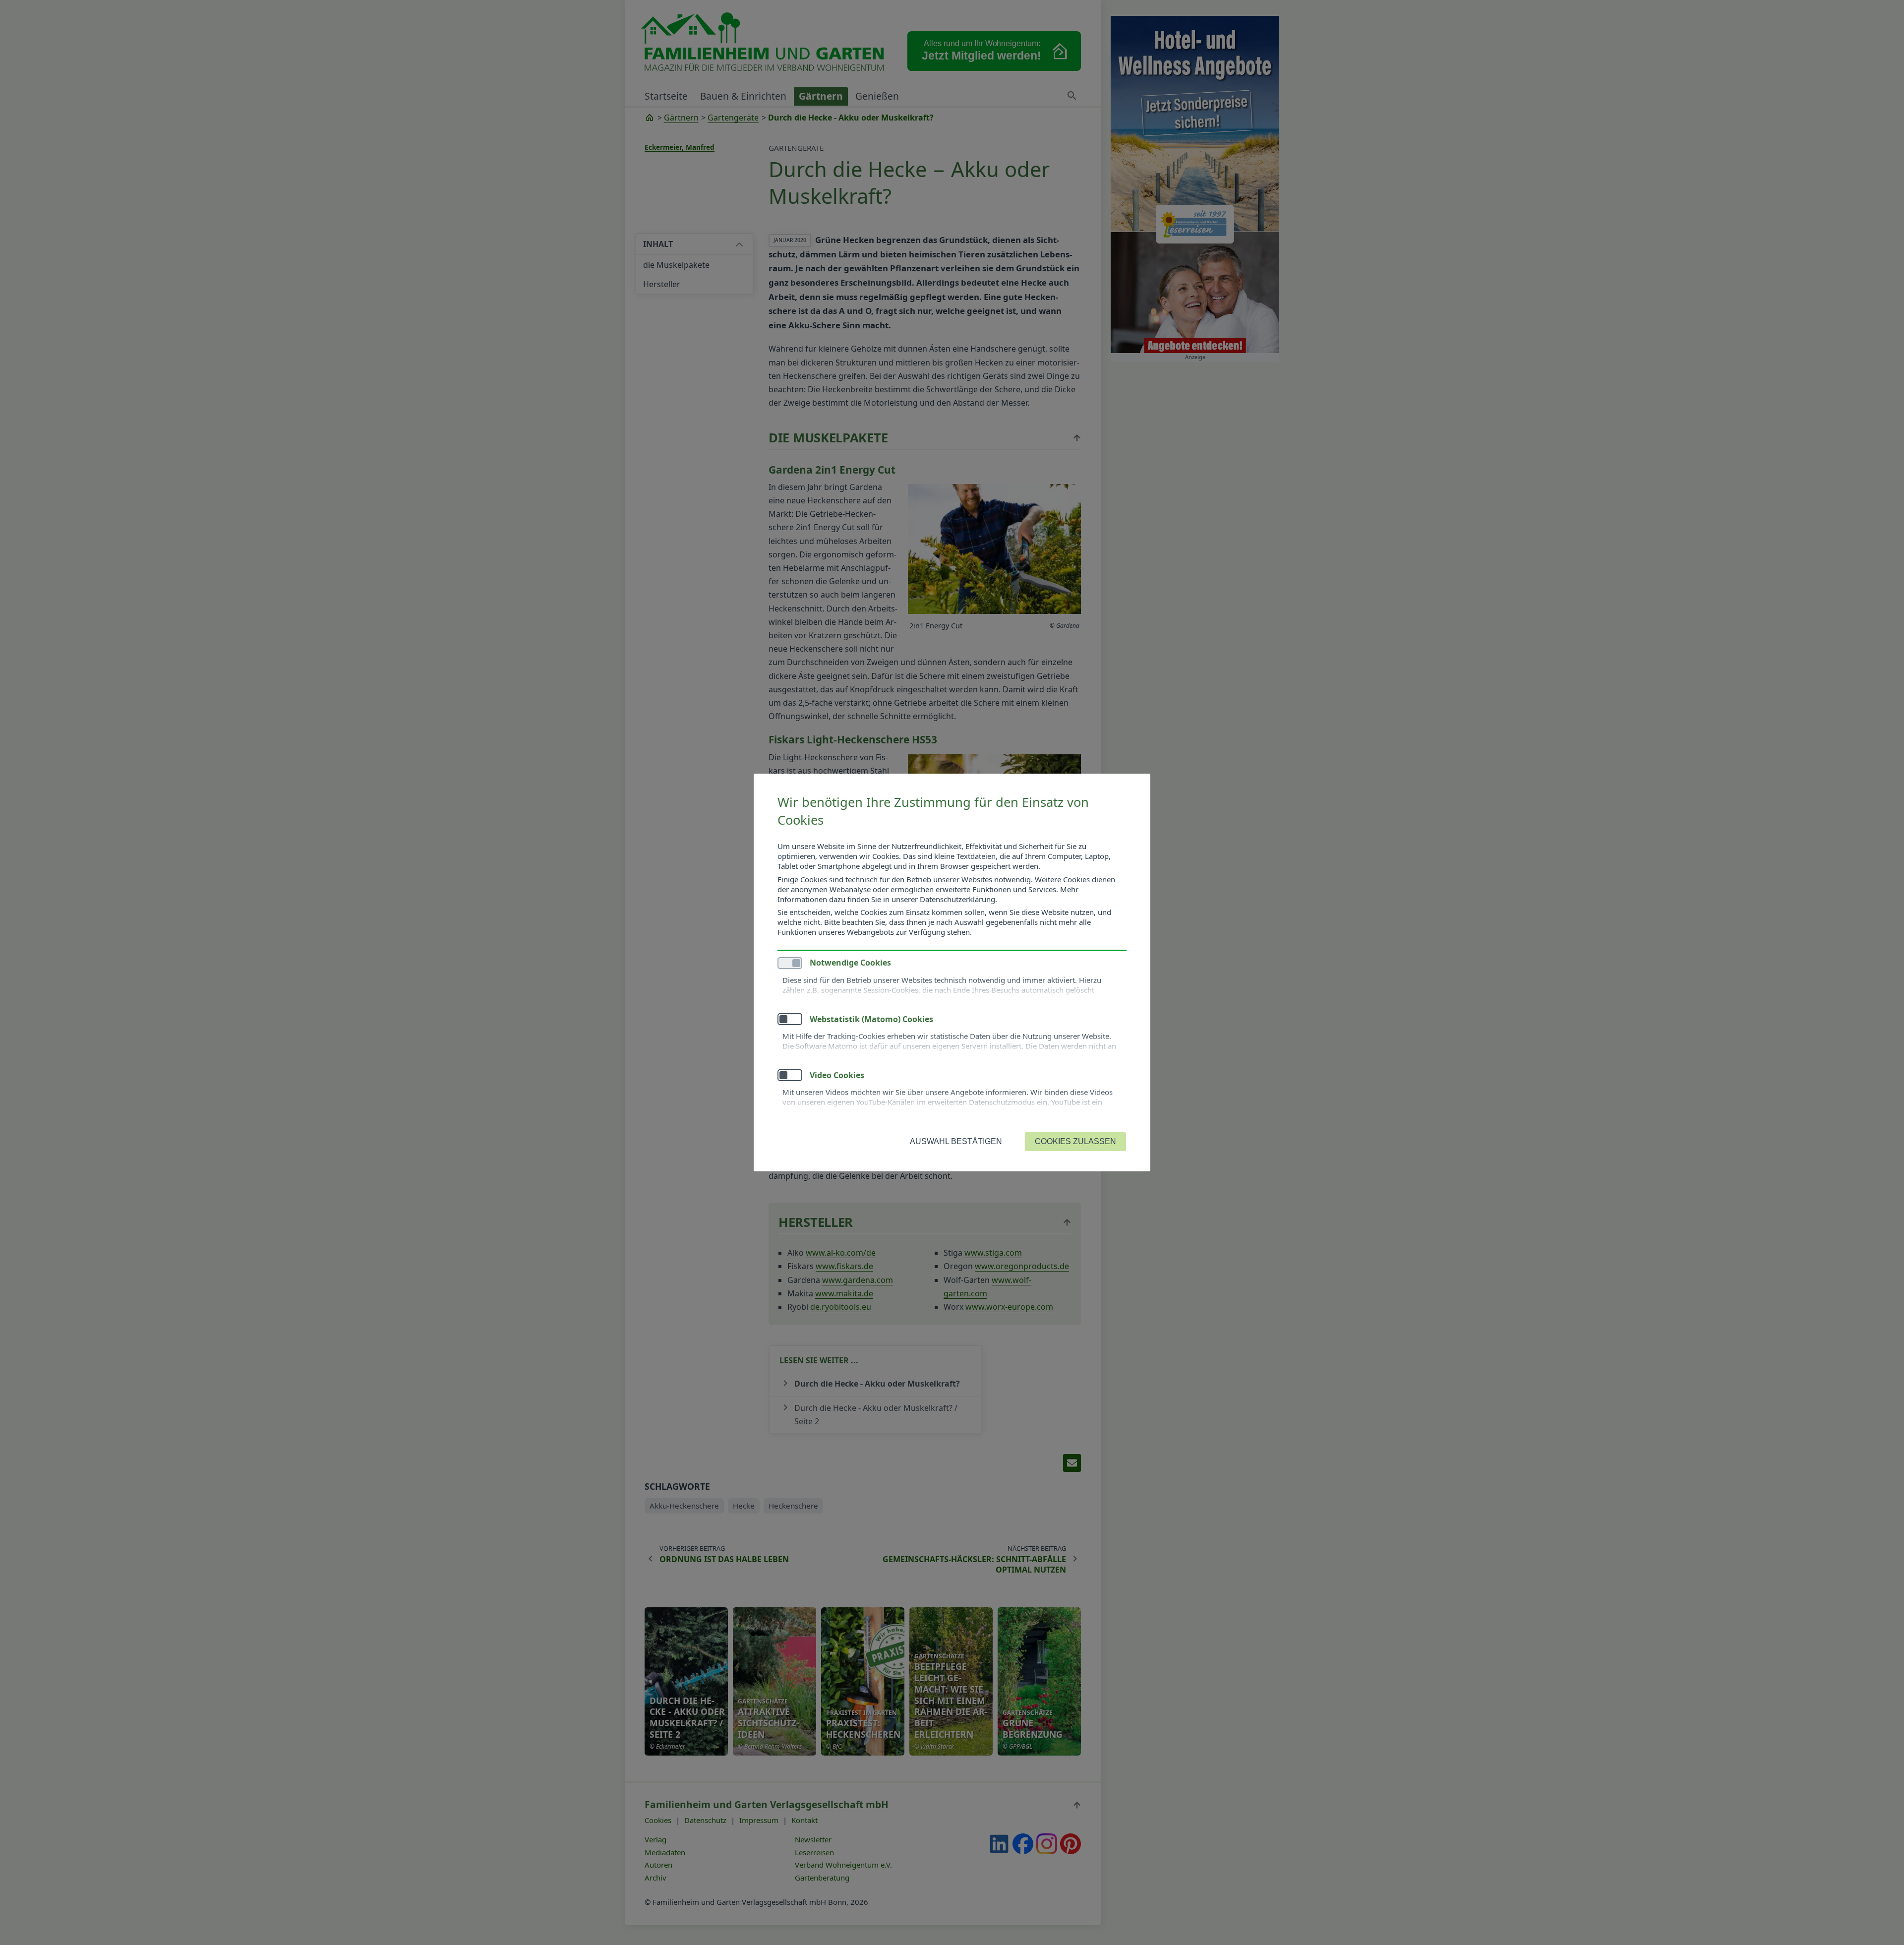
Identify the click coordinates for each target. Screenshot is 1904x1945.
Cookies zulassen (1075, 1141)
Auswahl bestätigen (956, 1141)
